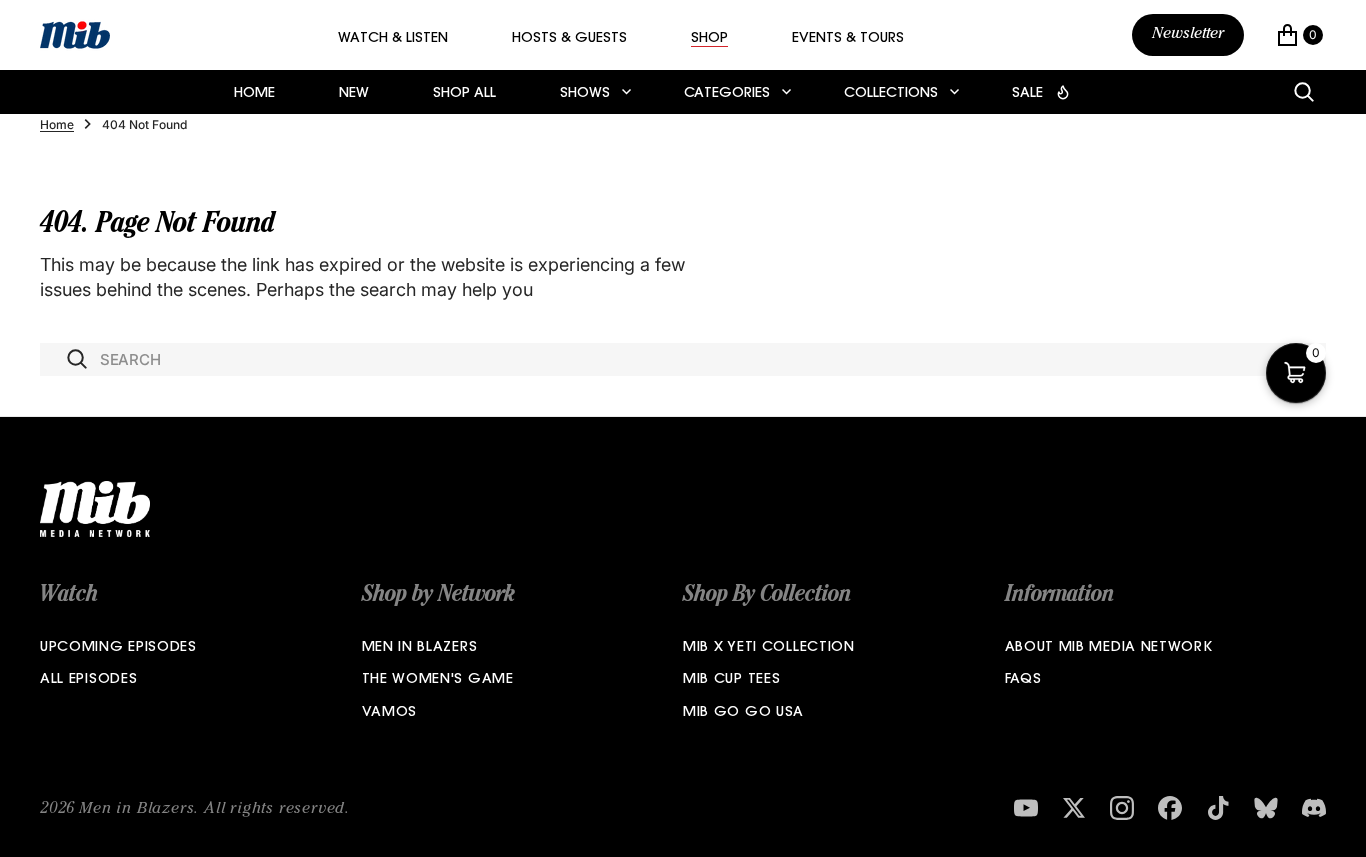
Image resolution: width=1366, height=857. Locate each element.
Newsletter (1188, 35)
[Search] (1304, 92)
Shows (585, 94)
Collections (891, 94)
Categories (727, 94)
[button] (1300, 35)
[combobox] (683, 359)
